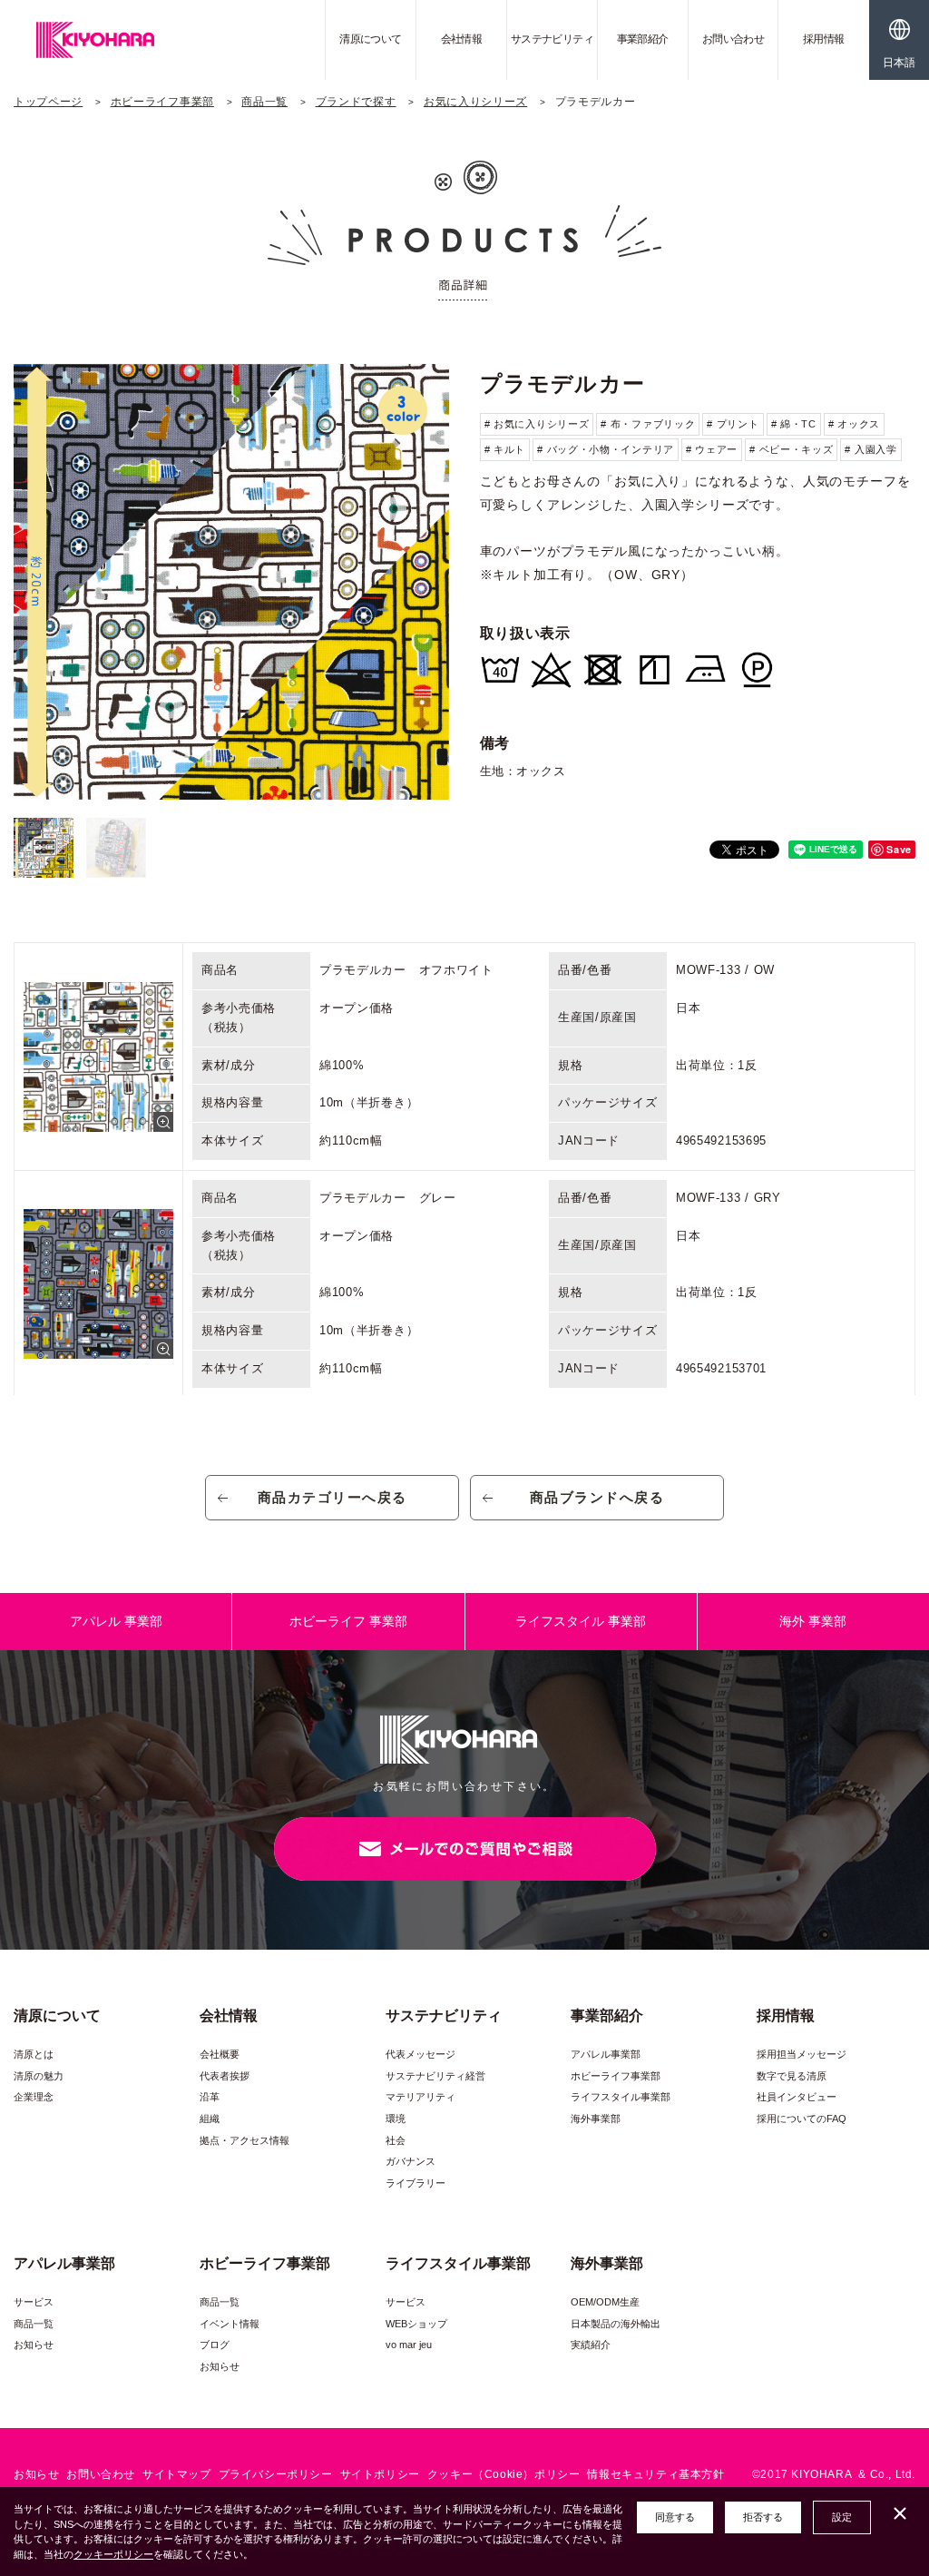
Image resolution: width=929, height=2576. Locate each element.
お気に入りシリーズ (475, 102)
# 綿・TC (794, 424)
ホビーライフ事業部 (162, 102)
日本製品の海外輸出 (616, 2324)
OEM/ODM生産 (605, 2302)
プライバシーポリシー (276, 2474)
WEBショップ (416, 2324)
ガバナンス (411, 2161)
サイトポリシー (380, 2474)
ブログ (215, 2345)
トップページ (48, 102)
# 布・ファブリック (648, 424)
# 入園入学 (870, 449)
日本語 (899, 63)
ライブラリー (416, 2183)
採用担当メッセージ (802, 2054)
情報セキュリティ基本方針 (655, 2474)
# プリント (733, 424)
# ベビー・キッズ (791, 449)
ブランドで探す (356, 102)
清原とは (34, 2054)
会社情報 (462, 39)
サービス (34, 2302)
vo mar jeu (409, 2345)
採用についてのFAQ (802, 2119)
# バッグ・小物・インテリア (606, 449)
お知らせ (34, 2345)
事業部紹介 (643, 39)
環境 (396, 2119)
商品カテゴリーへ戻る (332, 1497)
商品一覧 (264, 102)
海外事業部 (596, 2119)
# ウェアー (712, 449)
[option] (231, 582)
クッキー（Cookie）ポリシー (504, 2474)
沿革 (210, 2097)
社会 (396, 2140)
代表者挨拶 (225, 2076)
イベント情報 (230, 2324)
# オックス (854, 424)
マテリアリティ (420, 2097)
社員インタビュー (797, 2097)
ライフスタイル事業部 (621, 2097)
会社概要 (220, 2054)
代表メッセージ (420, 2054)
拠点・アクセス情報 (244, 2140)
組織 (210, 2119)
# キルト (505, 449)
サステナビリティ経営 (435, 2076)
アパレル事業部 (606, 2054)
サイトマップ (177, 2474)
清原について (370, 39)
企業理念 (34, 2097)
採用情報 (824, 39)
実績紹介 (591, 2345)
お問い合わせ (733, 39)
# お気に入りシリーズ (537, 424)
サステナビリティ (552, 39)
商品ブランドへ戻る (597, 1497)
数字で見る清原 (792, 2076)
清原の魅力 (39, 2076)
